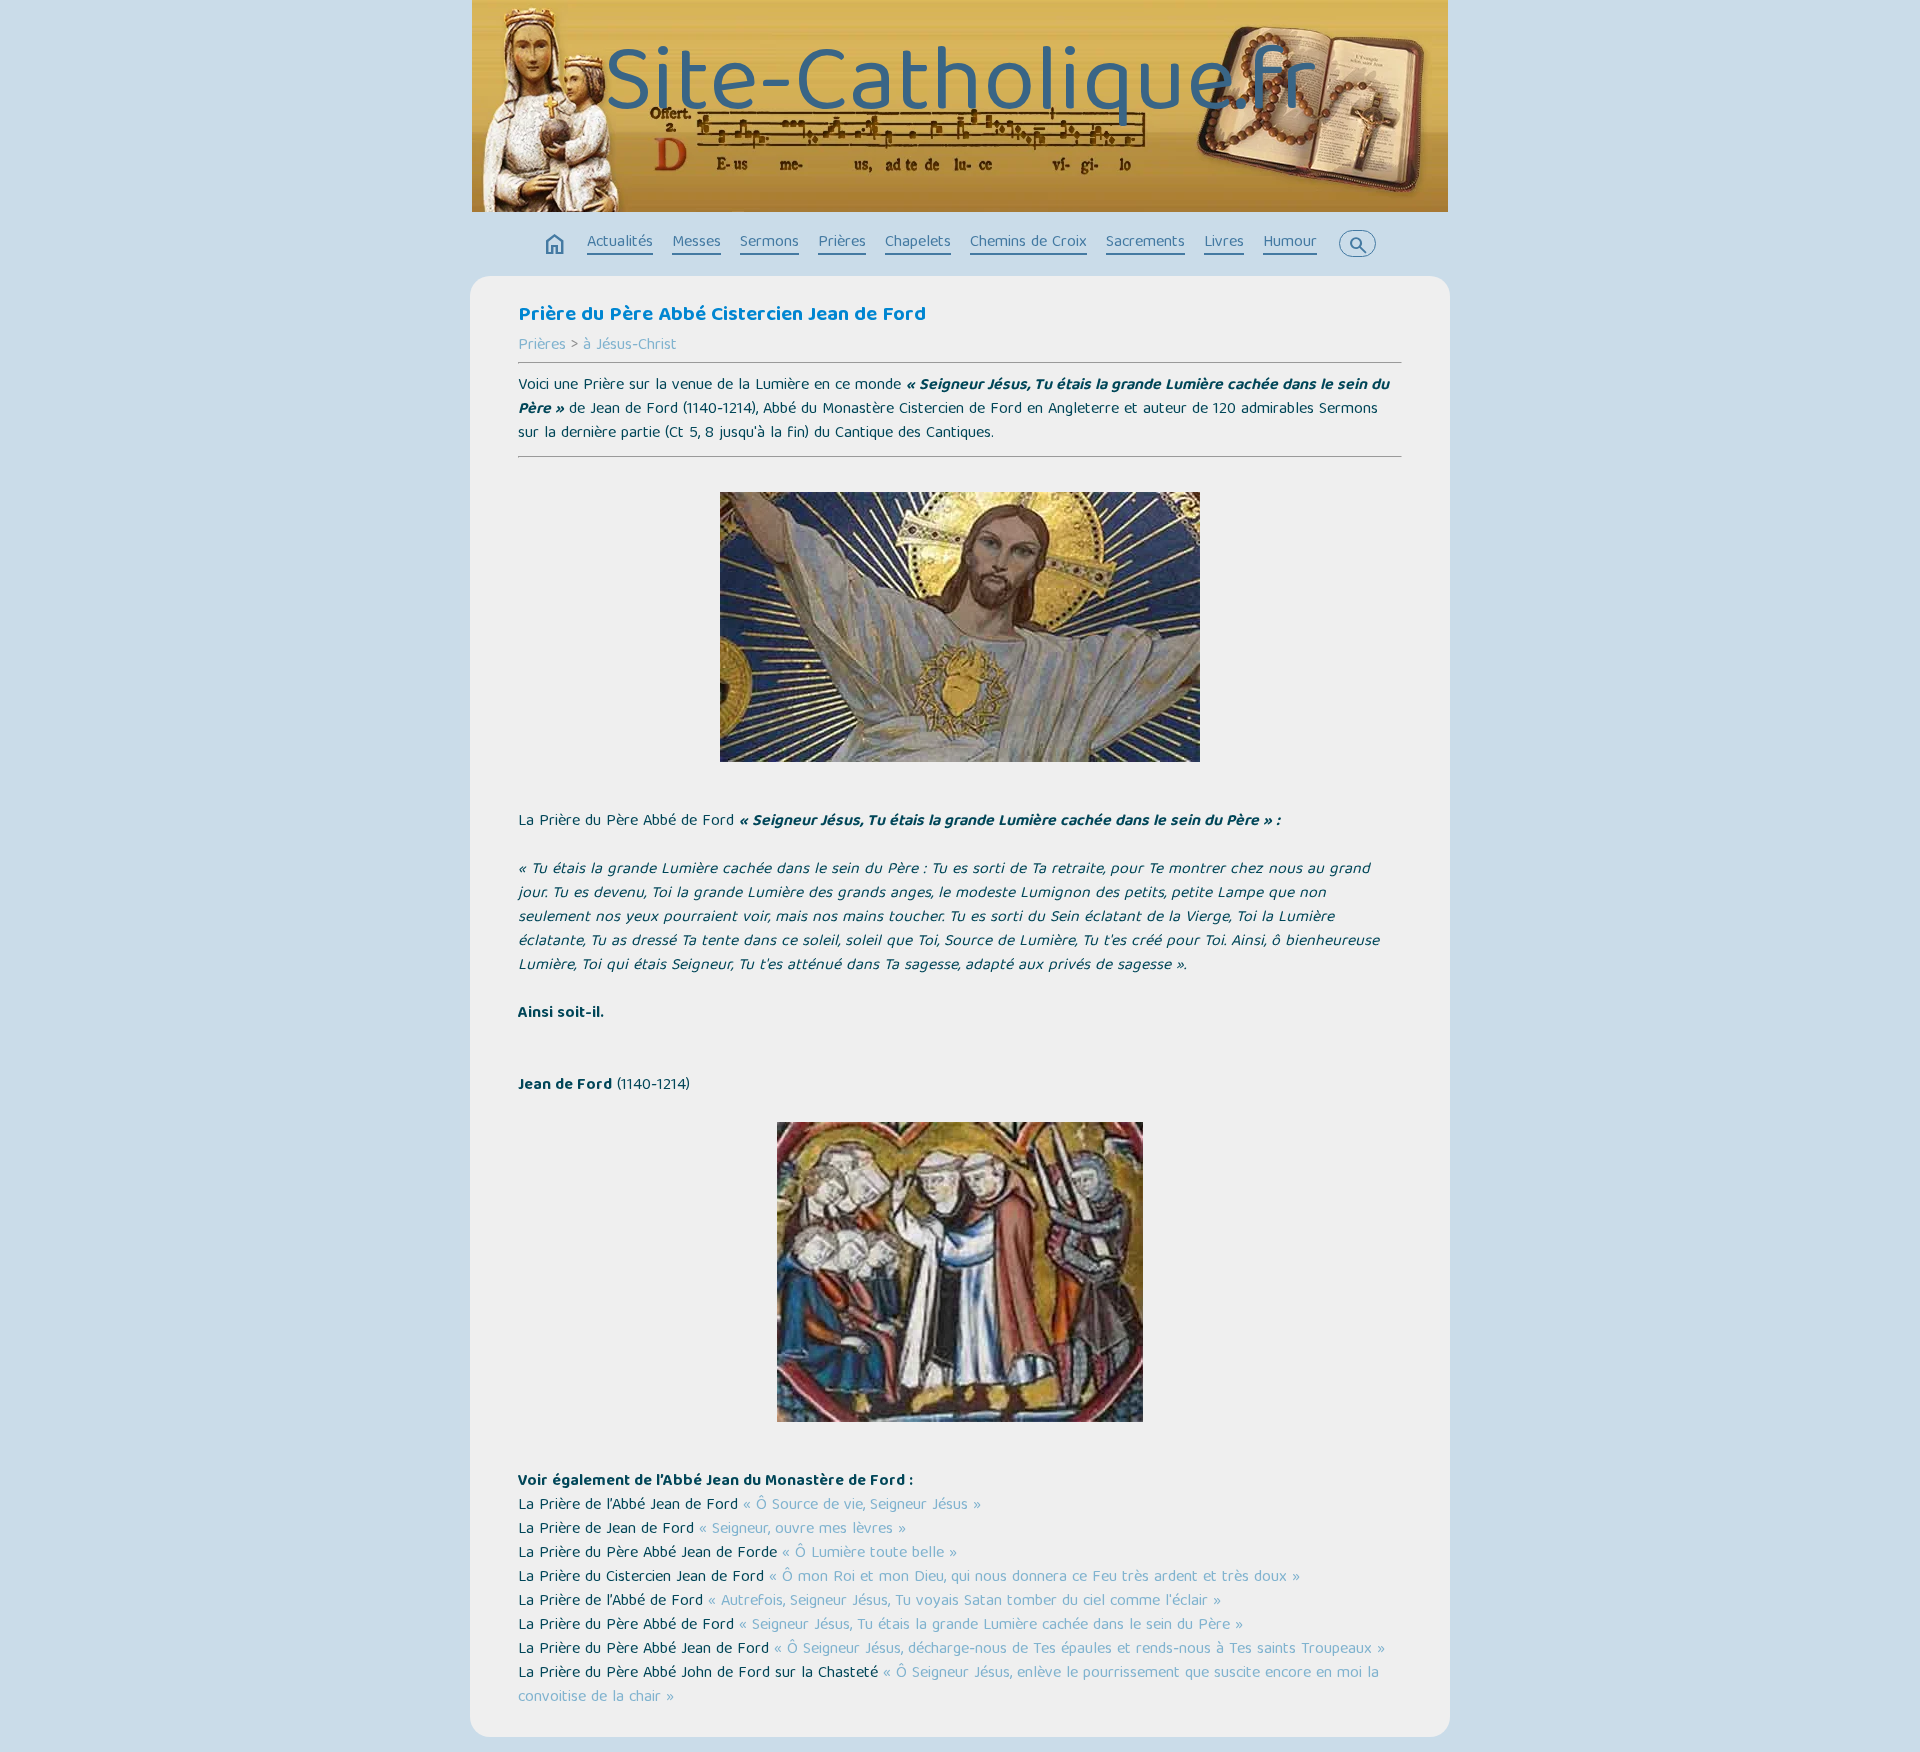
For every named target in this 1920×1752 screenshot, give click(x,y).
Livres (1224, 243)
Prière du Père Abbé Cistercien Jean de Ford (722, 316)
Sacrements (1145, 243)
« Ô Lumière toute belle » (869, 1554)
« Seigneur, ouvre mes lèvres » (802, 1530)
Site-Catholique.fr (960, 89)
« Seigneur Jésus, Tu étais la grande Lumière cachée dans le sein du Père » (991, 1626)
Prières (842, 243)
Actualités (620, 243)
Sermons (769, 243)
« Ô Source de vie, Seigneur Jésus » (862, 1506)
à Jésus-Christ (630, 346)
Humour (1290, 243)
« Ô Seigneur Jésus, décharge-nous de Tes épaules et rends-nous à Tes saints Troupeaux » (1079, 1650)
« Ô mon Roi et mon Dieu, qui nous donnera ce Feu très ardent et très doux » (1034, 1578)
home (555, 245)
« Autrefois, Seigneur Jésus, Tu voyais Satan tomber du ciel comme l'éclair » (964, 1602)
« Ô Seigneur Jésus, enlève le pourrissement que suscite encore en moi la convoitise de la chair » (948, 1686)
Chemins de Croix (1028, 243)
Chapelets (918, 243)
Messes (696, 243)
